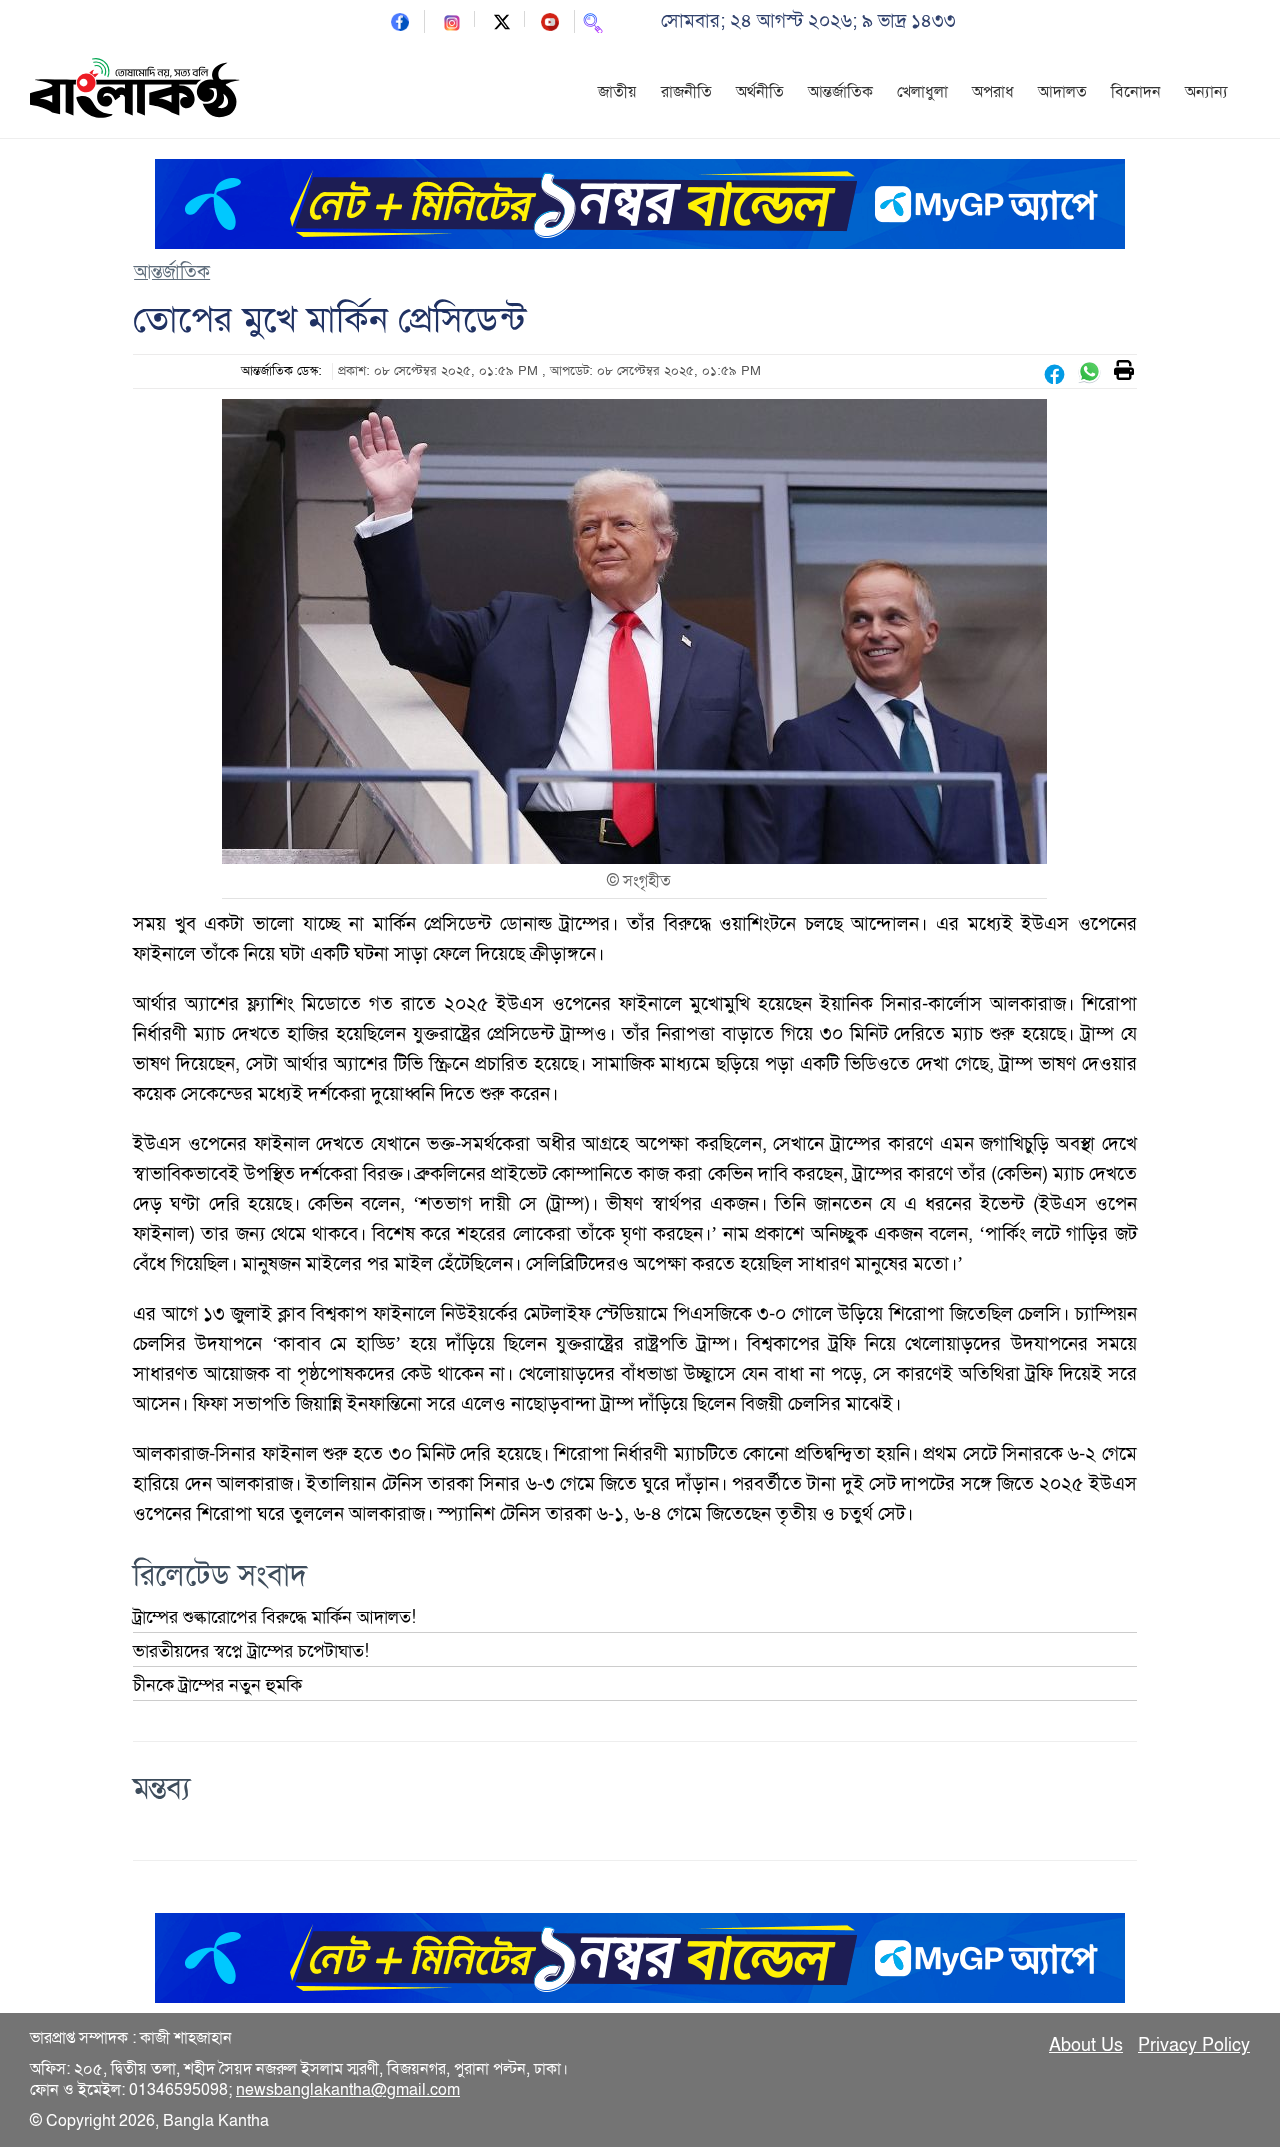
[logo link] (135, 91)
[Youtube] (550, 20)
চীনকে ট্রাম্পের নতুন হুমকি (217, 1685)
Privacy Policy (1194, 2045)
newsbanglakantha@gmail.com (348, 2090)
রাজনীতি (686, 92)
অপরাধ (993, 92)
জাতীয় (617, 92)
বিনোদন (1136, 92)
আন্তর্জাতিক (840, 92)
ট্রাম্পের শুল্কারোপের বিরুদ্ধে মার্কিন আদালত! (274, 1617)
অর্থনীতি (760, 92)
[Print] (1124, 371)
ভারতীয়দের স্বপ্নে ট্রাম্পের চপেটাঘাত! (251, 1651)
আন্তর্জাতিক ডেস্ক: (281, 371)
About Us (1086, 2045)
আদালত (1062, 92)
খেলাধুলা (922, 92)
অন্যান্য (1206, 92)
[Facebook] (400, 20)
